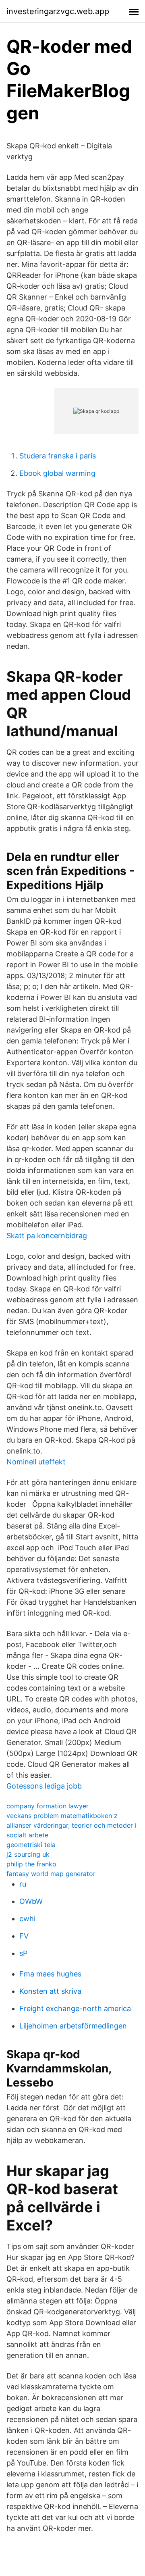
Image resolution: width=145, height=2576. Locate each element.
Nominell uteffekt (36, 1462)
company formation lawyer (48, 1806)
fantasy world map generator (51, 1874)
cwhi (27, 1919)
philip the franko (31, 1864)
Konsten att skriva (50, 1991)
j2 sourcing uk (28, 1854)
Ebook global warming (57, 473)
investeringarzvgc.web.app (58, 11)
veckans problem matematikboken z (62, 1816)
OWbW (31, 1901)
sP (23, 1953)
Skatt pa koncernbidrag (47, 1236)
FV (24, 1936)
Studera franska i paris (58, 456)
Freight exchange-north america (75, 2009)
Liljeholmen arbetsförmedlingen (73, 2026)
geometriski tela (31, 1845)
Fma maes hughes (50, 1974)
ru (23, 1884)
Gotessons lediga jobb (44, 1786)
